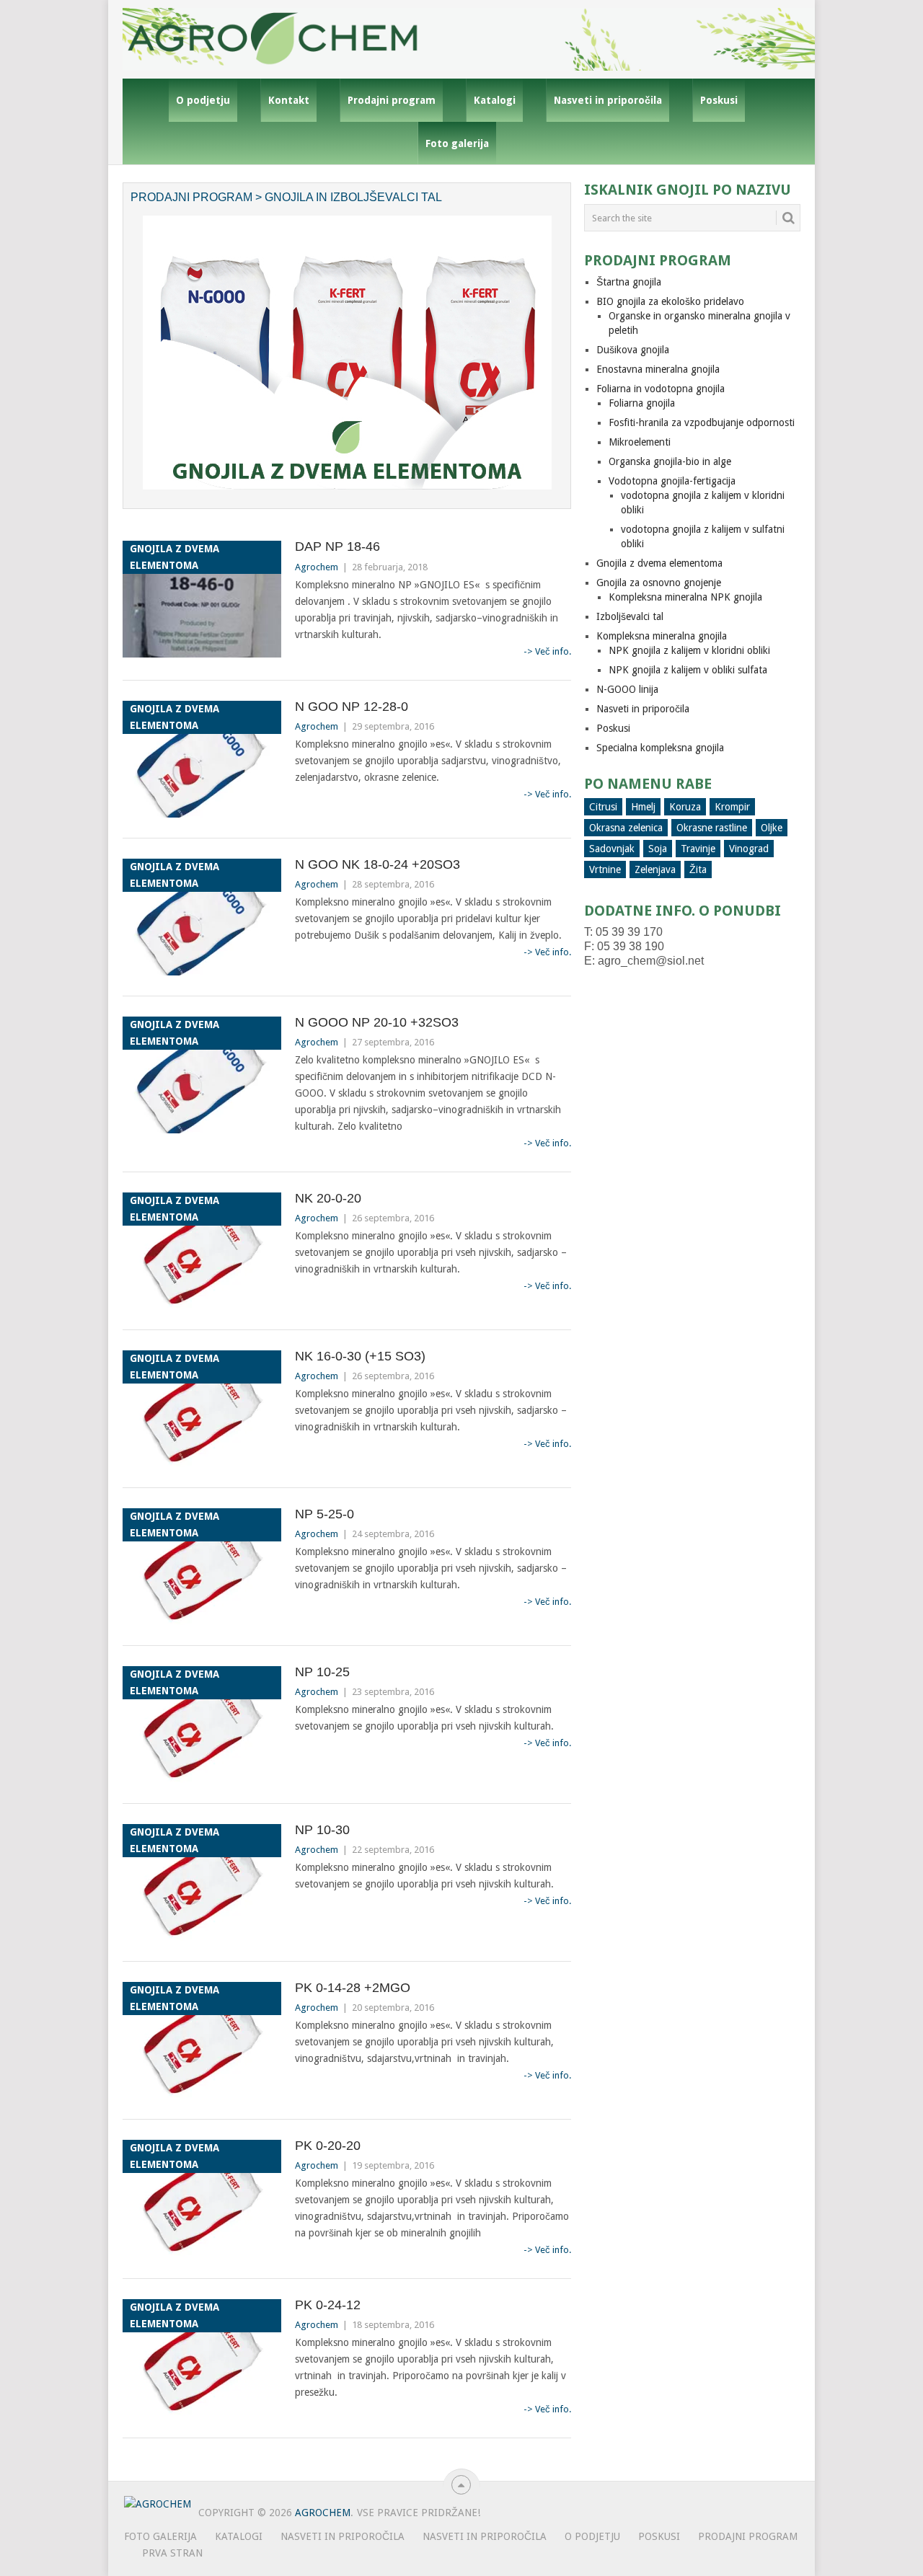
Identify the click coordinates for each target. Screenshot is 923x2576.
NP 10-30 (322, 1830)
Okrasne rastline (712, 828)
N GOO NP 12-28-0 (352, 707)
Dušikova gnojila (633, 350)
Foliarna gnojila (642, 403)
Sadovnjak (612, 849)
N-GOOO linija (627, 689)
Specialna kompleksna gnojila (660, 748)
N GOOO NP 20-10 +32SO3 (377, 1022)
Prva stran (172, 2553)
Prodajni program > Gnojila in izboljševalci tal (286, 197)
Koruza (685, 807)
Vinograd (749, 849)
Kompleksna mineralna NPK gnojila (685, 597)
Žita (698, 869)
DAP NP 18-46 (337, 546)
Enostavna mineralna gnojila (658, 369)
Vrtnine (605, 869)
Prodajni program (392, 100)
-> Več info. (547, 651)
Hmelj (643, 807)
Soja (658, 849)
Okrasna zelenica (626, 828)
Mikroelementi (640, 442)
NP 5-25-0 (324, 1514)
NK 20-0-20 (328, 1198)
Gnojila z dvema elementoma (659, 563)
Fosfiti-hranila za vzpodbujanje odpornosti (702, 422)
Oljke (772, 828)
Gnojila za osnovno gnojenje (659, 583)
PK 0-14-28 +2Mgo (353, 1988)
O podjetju (203, 100)
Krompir (732, 807)
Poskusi (719, 100)
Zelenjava (655, 869)
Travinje (698, 849)
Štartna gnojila (629, 282)
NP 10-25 (322, 1672)
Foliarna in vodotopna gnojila (661, 389)
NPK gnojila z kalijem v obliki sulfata (688, 670)
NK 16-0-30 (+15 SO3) (360, 1356)
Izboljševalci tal (630, 616)
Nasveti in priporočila (608, 100)
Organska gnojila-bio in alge (670, 461)
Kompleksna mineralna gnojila (662, 636)
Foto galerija (457, 143)
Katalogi (495, 100)
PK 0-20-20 (328, 2146)
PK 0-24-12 (328, 2305)
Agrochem (317, 567)
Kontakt (289, 100)
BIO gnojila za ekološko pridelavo (670, 301)
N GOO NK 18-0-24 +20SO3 (377, 864)
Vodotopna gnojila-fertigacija (672, 481)
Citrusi (603, 807)
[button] (202, 599)
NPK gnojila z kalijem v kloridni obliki (689, 650)
